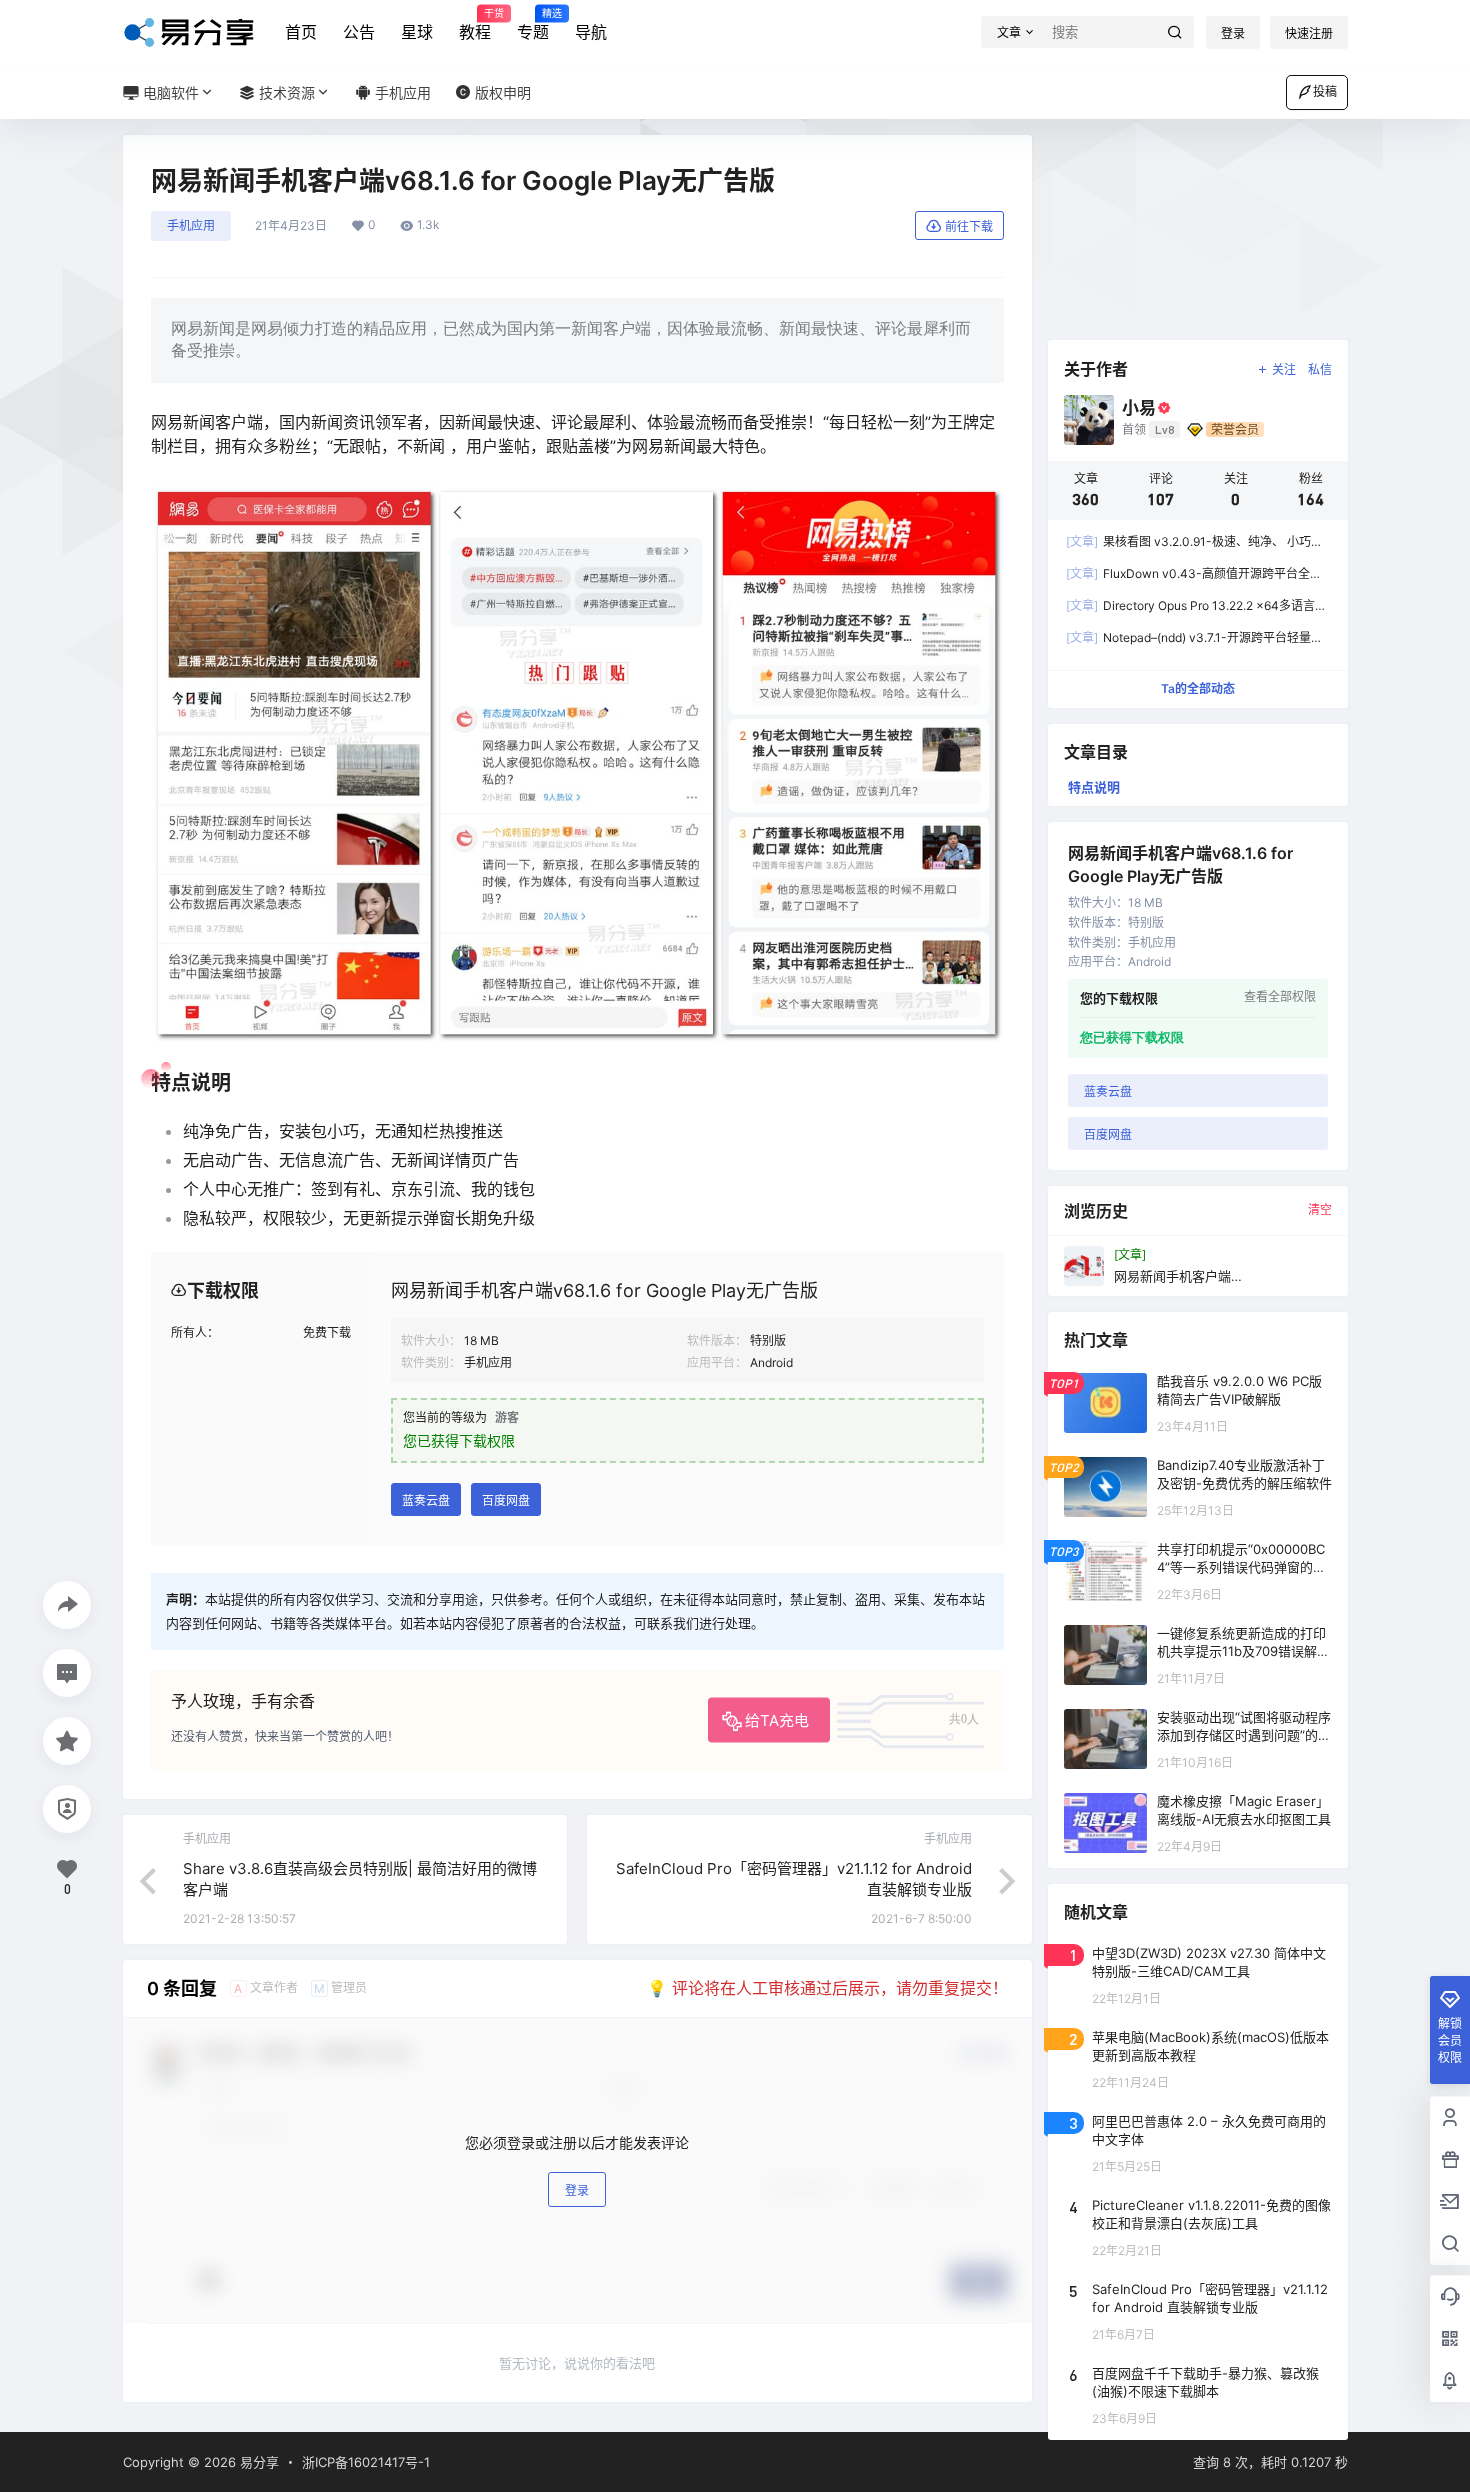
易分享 (257, 2462)
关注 (1284, 369)
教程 (475, 25)
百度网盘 (506, 1500)
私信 (1320, 369)
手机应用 (191, 225)
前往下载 (969, 226)
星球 (417, 32)
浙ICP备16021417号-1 (366, 2462)
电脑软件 (169, 92)
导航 (591, 32)
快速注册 (1309, 33)
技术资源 (285, 92)
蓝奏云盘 (426, 1500)
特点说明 (1094, 787)
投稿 (1325, 91)
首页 (301, 32)
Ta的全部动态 (1198, 688)
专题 (533, 25)
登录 (1233, 33)
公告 (359, 32)
